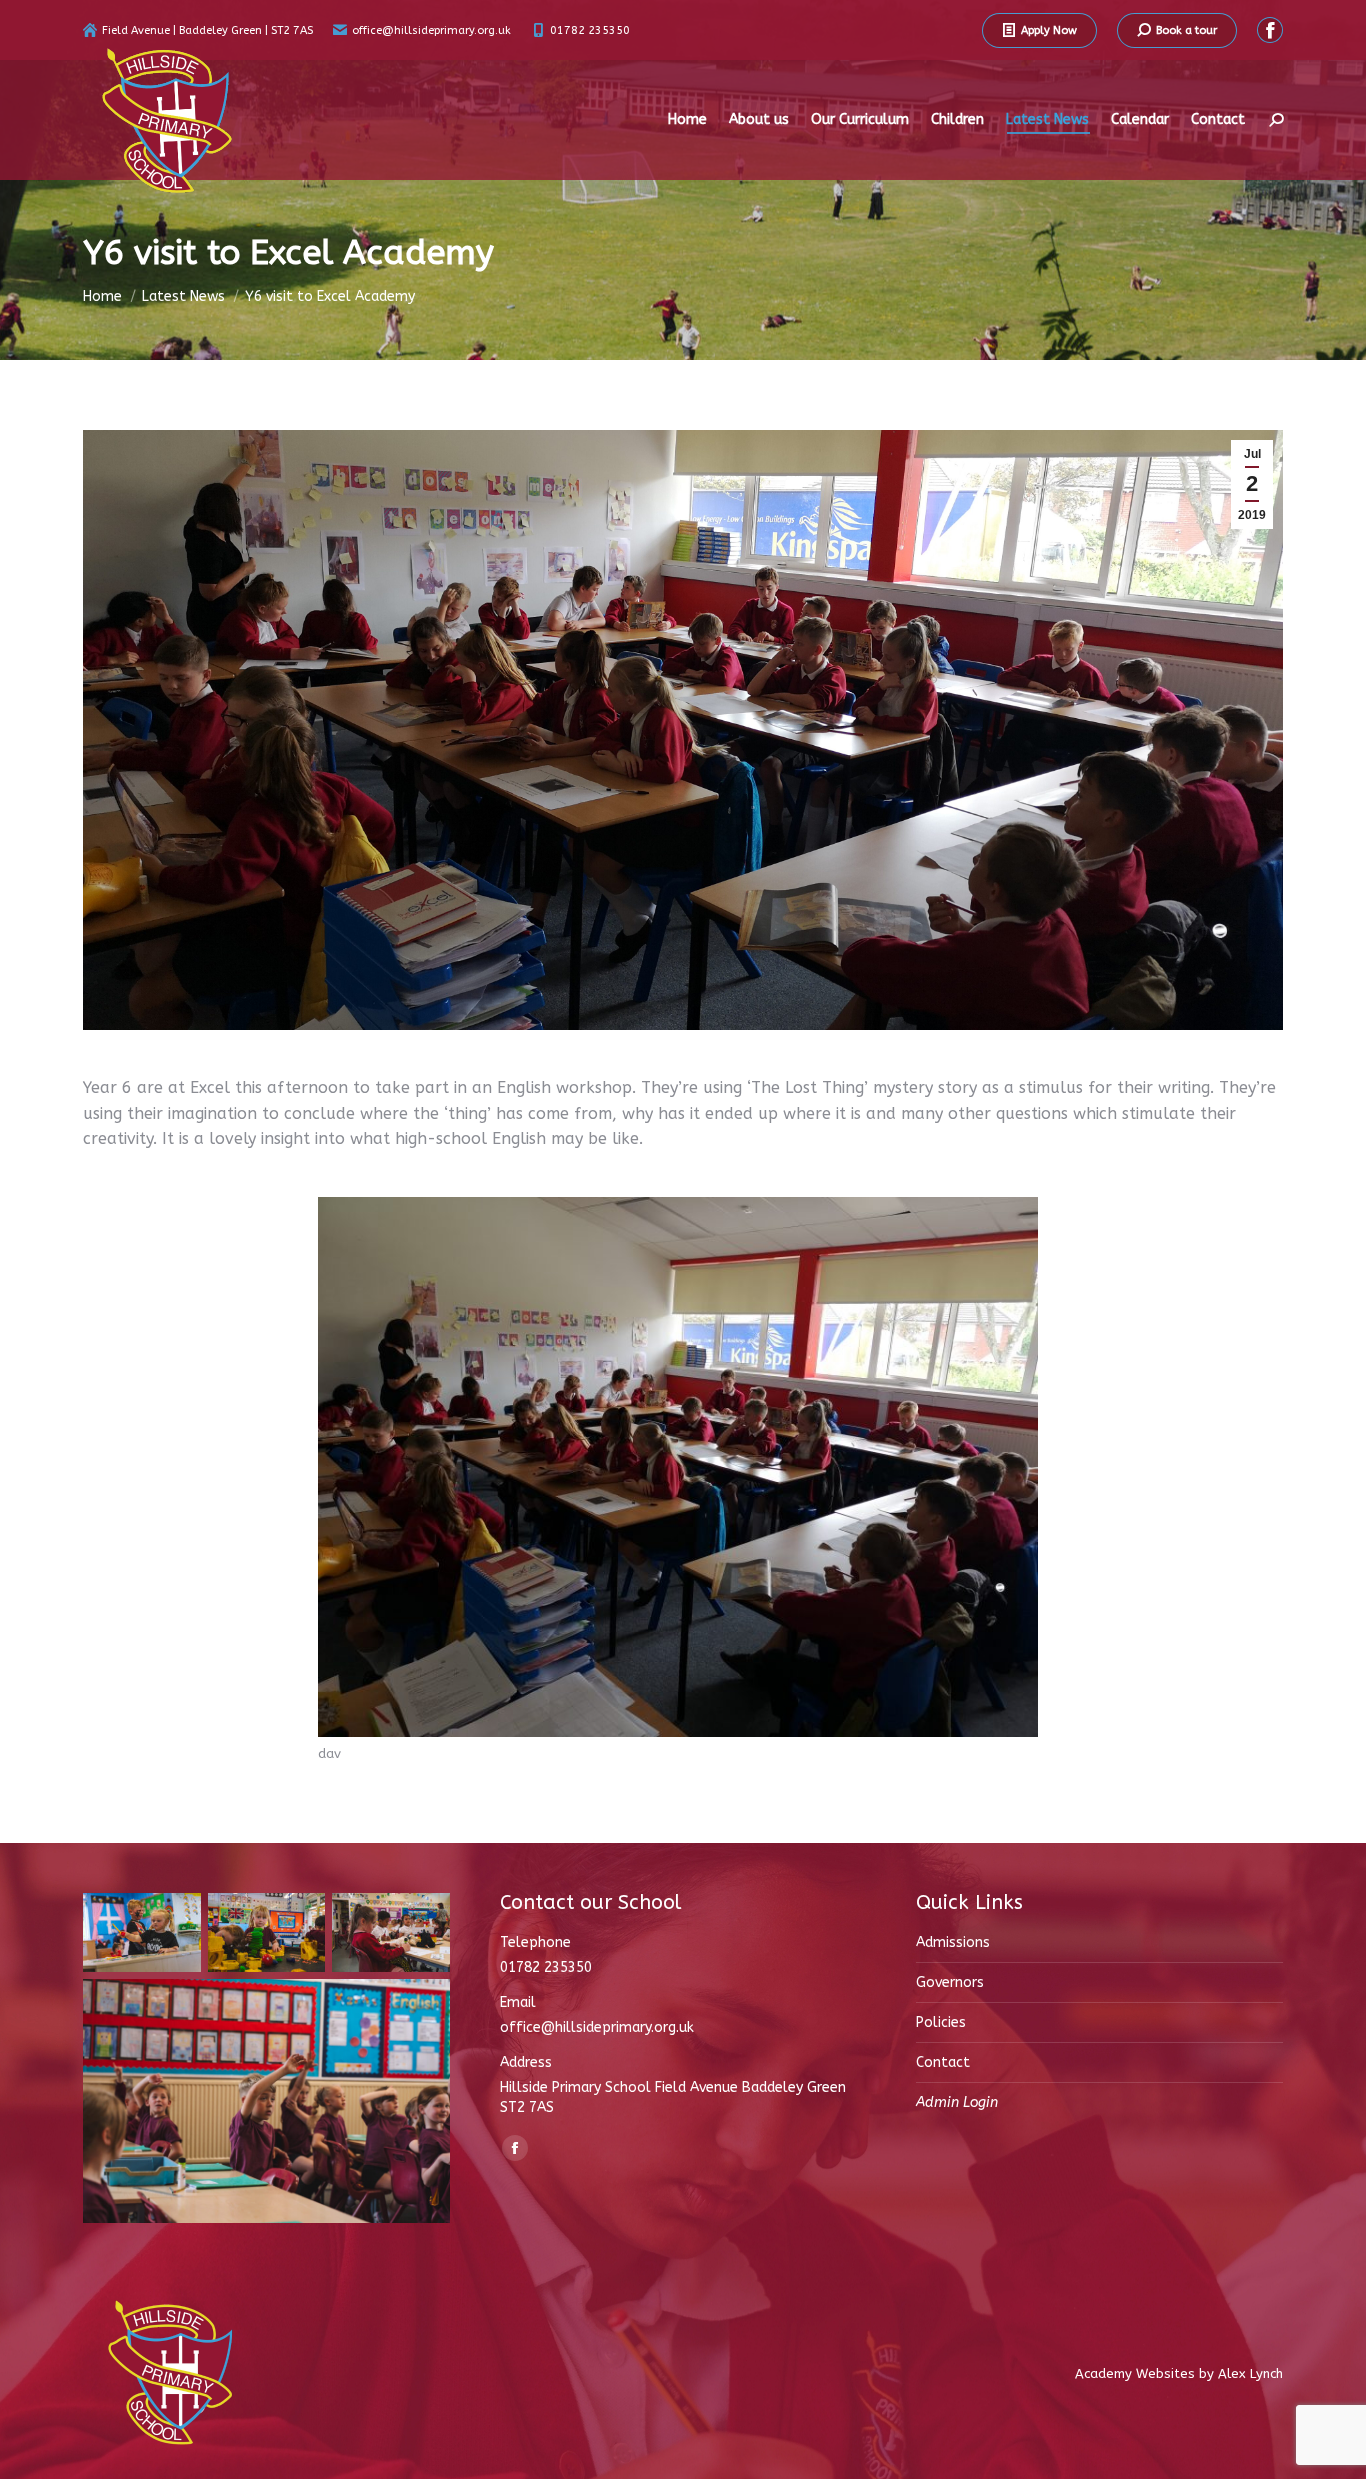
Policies (941, 2022)
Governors (950, 1982)
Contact (943, 2062)
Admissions (953, 1942)
